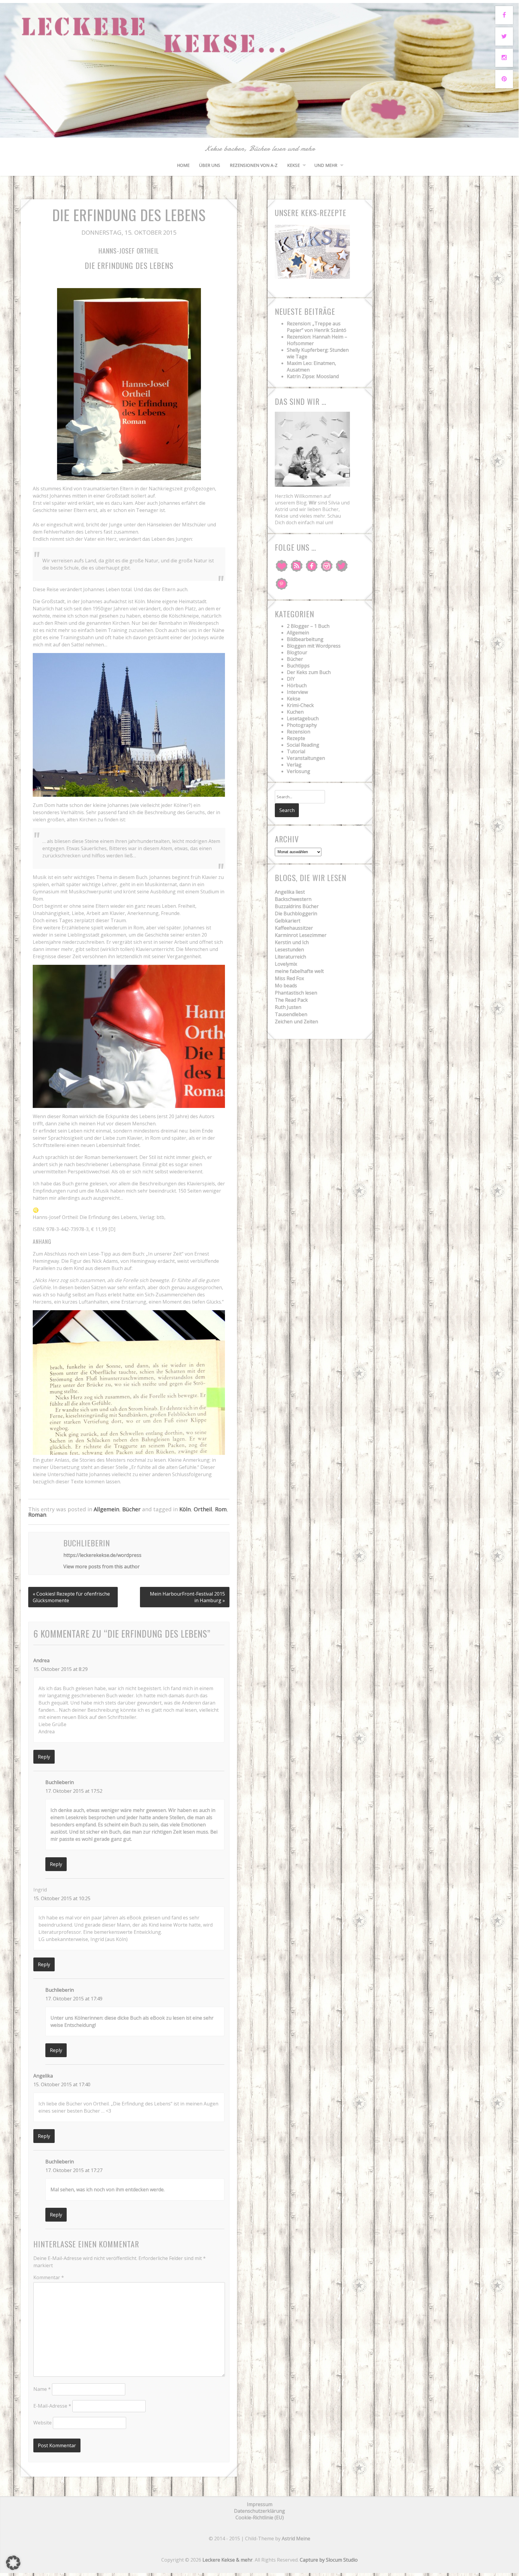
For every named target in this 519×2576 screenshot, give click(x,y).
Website (42, 2423)
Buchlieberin (60, 1782)
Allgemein (106, 1509)
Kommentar (49, 2277)
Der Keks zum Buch (309, 672)
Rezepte (296, 738)
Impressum (260, 2504)
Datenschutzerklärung (259, 2511)
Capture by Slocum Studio (329, 2560)
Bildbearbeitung (305, 639)
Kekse (293, 165)
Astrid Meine (296, 2538)
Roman (37, 1515)
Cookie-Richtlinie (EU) (260, 2517)
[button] (13, 2563)
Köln (185, 1509)
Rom (221, 1509)
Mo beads (286, 986)
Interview (297, 692)
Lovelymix (286, 964)
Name (42, 2389)
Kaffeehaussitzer (294, 928)
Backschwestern (293, 899)
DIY (291, 679)
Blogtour (297, 652)
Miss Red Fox (289, 978)
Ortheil (203, 1509)
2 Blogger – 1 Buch (308, 626)
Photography (302, 725)
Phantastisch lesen (296, 993)
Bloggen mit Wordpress (314, 646)
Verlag (294, 765)
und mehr (326, 165)
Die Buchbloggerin (296, 913)
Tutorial (296, 751)
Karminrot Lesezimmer (301, 935)
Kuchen (295, 712)
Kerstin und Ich (292, 942)
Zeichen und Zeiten (296, 1022)
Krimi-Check (300, 705)
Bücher (131, 1509)
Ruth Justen (288, 1007)
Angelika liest (290, 892)
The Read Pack (291, 1000)
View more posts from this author (102, 1566)
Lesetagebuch (303, 718)
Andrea (41, 1660)
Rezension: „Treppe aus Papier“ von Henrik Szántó (317, 327)
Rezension (299, 732)
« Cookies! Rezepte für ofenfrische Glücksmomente (71, 1597)
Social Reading (303, 745)
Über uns (210, 165)
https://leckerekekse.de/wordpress (102, 1555)
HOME (183, 165)
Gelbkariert (288, 921)
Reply (44, 1757)
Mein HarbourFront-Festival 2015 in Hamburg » (187, 1597)
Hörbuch (297, 685)
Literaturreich (290, 957)
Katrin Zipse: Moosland (313, 376)
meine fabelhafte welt (299, 971)
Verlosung (299, 771)
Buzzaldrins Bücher (297, 906)
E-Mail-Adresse (52, 2406)
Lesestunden (289, 949)
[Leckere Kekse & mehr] (259, 131)
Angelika (43, 2076)
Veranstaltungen (306, 758)
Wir (313, 503)
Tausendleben (291, 1014)
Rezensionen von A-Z (254, 165)
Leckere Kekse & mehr (228, 2560)
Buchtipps (298, 666)
